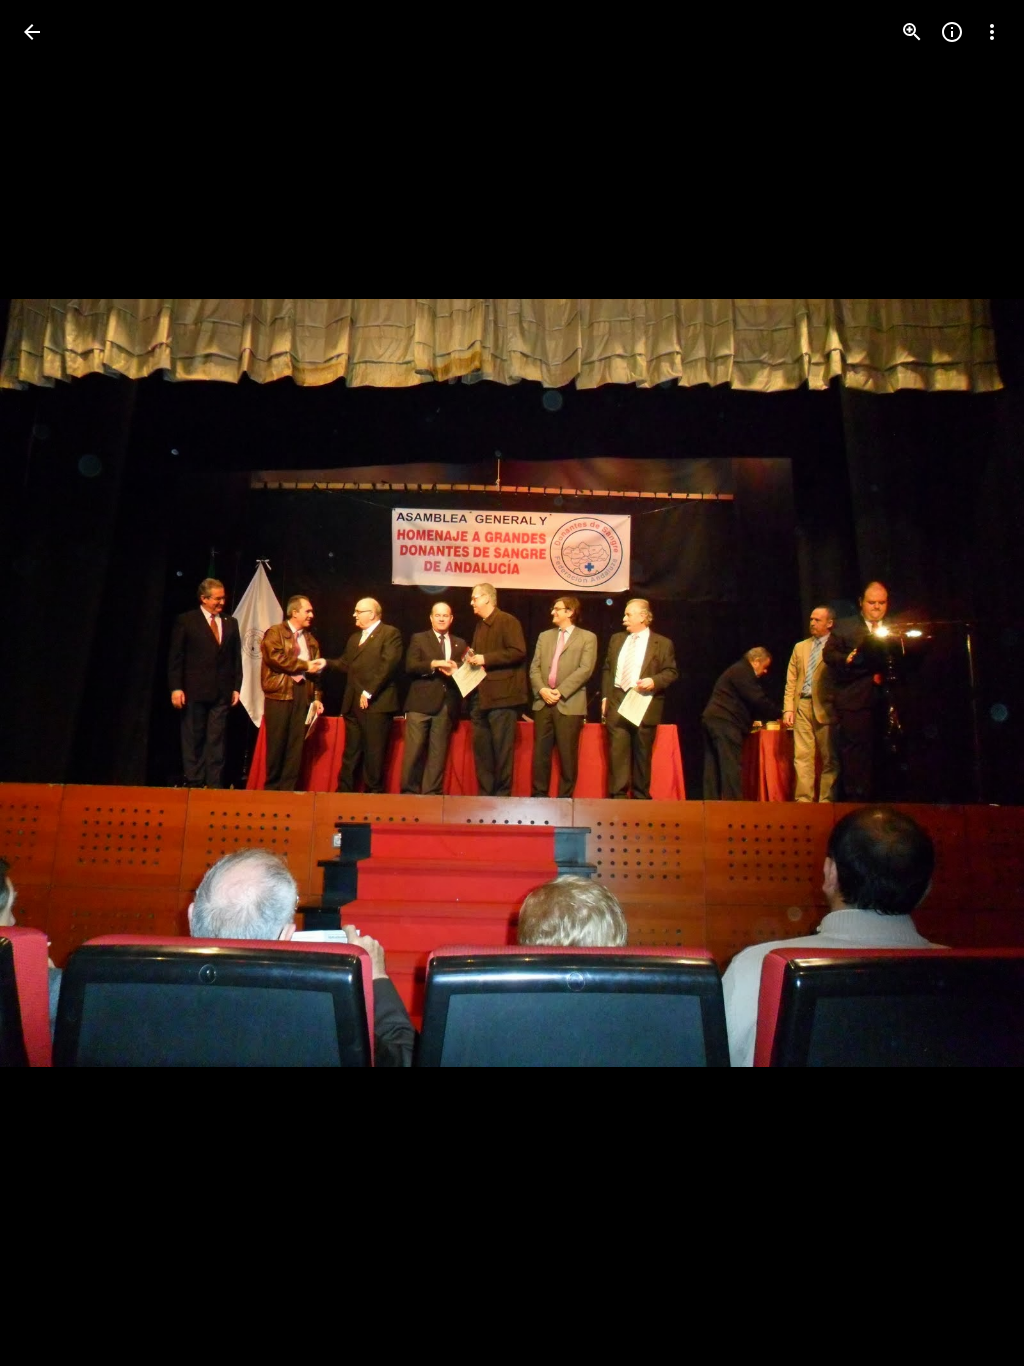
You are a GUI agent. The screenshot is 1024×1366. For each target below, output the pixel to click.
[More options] (992, 32)
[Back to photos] (32, 32)
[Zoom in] (912, 32)
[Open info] (952, 32)
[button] (56, 683)
